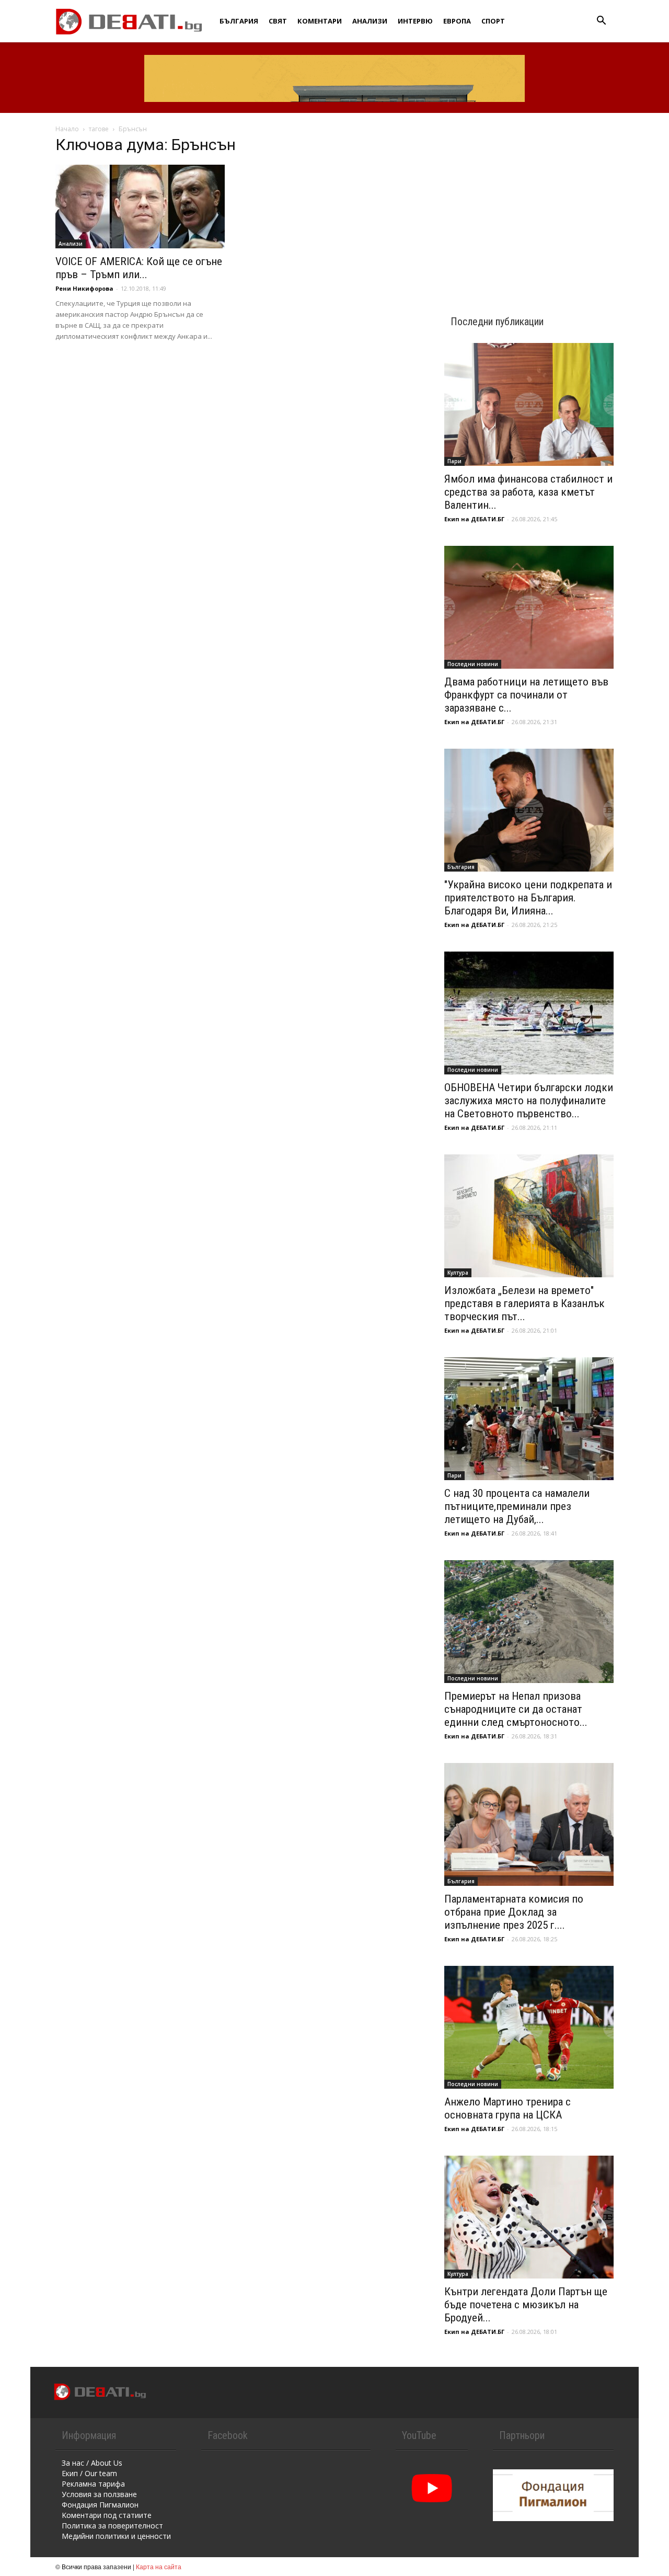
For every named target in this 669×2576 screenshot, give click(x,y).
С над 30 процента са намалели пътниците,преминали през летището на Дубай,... (517, 1506)
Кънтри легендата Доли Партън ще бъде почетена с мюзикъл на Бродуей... (526, 2305)
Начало (67, 129)
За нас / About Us (92, 2463)
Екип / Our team (89, 2473)
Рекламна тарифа (93, 2484)
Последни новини (473, 664)
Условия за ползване (99, 2494)
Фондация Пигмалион (100, 2505)
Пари (454, 461)
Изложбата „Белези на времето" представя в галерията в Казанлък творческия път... (524, 1303)
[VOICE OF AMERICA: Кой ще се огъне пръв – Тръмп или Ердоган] (140, 207)
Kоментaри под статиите (107, 2515)
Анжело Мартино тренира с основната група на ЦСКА (507, 2108)
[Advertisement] (529, 205)
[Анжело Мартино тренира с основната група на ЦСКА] (529, 2027)
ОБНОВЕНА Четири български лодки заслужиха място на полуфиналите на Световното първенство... (529, 1101)
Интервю (415, 21)
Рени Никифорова (84, 288)
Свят (278, 21)
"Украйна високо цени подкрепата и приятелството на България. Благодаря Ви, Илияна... (528, 898)
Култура (458, 1273)
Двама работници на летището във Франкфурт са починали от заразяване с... (526, 695)
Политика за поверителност (112, 2526)
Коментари (320, 21)
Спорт (493, 21)
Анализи (370, 21)
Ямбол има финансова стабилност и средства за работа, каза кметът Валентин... (528, 492)
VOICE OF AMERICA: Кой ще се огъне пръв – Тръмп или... (139, 268)
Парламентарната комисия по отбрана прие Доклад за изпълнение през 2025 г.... (514, 1912)
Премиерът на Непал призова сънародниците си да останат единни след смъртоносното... (516, 1709)
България (239, 21)
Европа (457, 21)
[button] (601, 22)
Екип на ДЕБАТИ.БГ (474, 519)
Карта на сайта (159, 2566)
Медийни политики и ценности (116, 2536)
